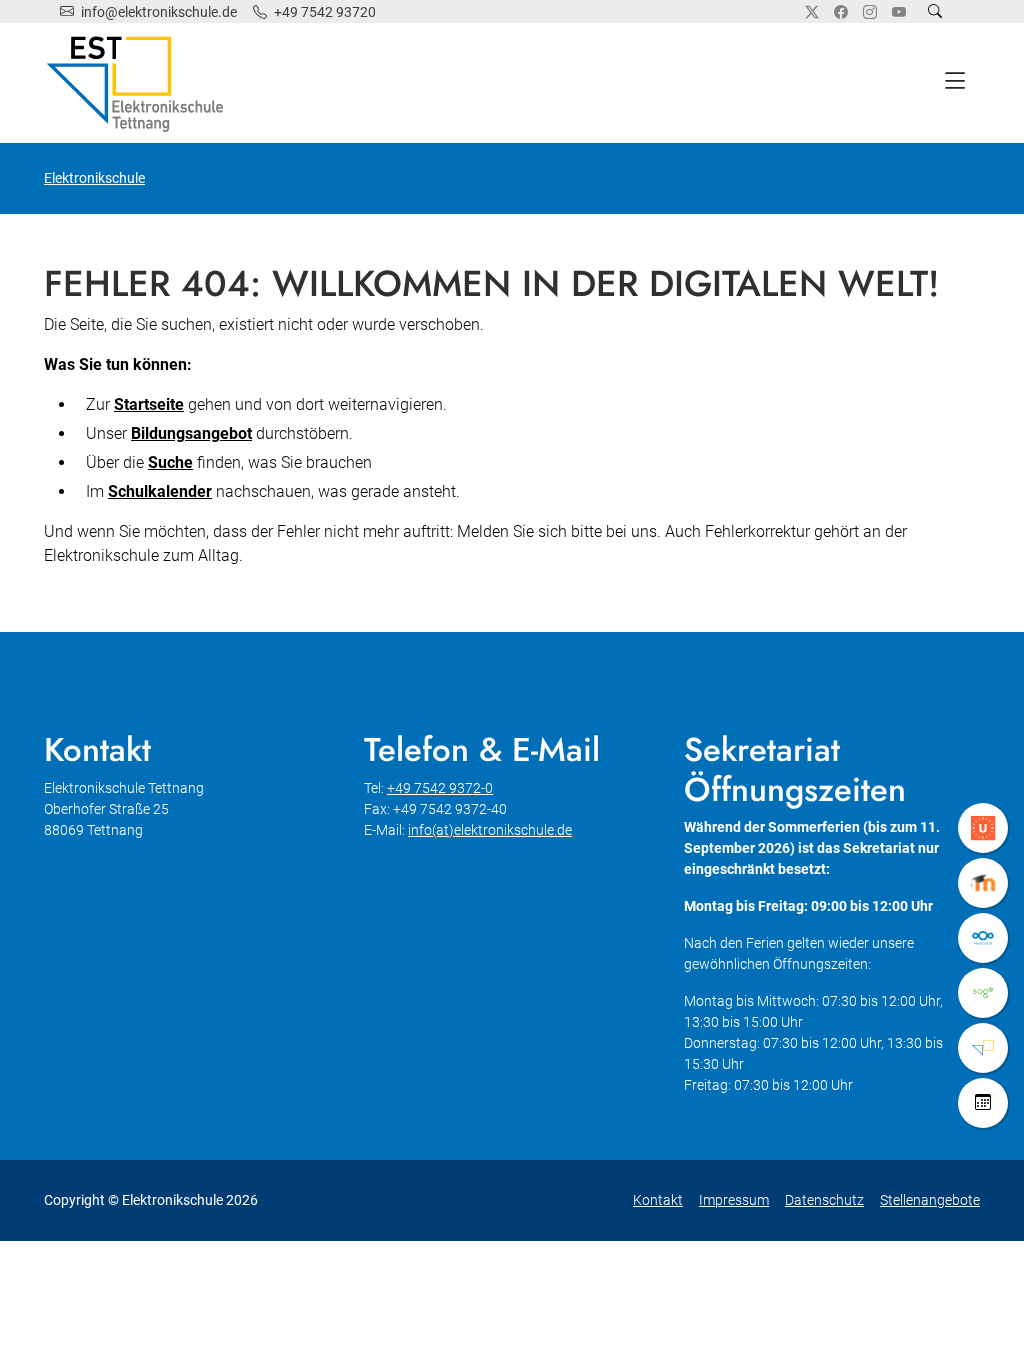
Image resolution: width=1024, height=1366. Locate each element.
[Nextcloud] (983, 938)
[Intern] (983, 1048)
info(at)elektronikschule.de (490, 830)
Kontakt (658, 1200)
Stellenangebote (930, 1200)
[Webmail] (983, 993)
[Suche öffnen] (935, 11)
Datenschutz (824, 1200)
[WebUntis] (983, 828)
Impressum (734, 1200)
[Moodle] (983, 883)
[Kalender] (983, 1103)
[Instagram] (870, 12)
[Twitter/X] (812, 12)
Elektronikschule (94, 178)
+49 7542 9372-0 (440, 788)
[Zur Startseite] (139, 83)
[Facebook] (841, 12)
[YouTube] (899, 12)
